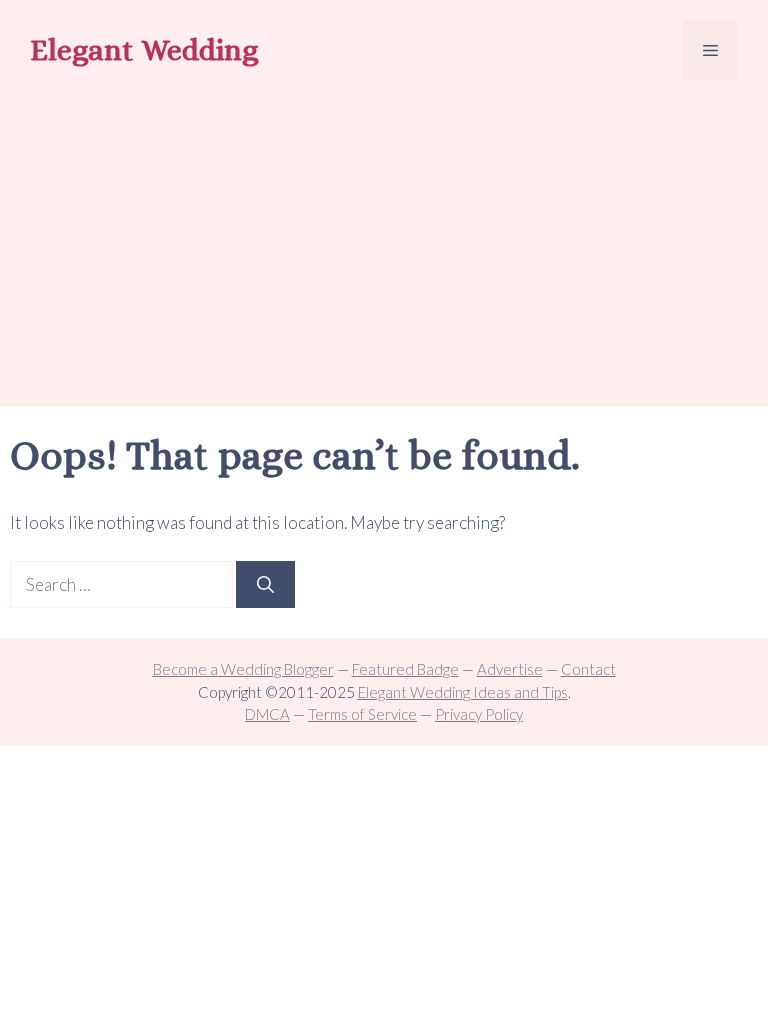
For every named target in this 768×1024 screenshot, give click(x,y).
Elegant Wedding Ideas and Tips (463, 692)
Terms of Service (362, 714)
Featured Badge (405, 669)
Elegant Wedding (144, 50)
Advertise (510, 669)
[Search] (265, 585)
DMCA (267, 714)
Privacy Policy (479, 714)
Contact (588, 669)
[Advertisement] (384, 246)
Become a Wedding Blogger (243, 669)
